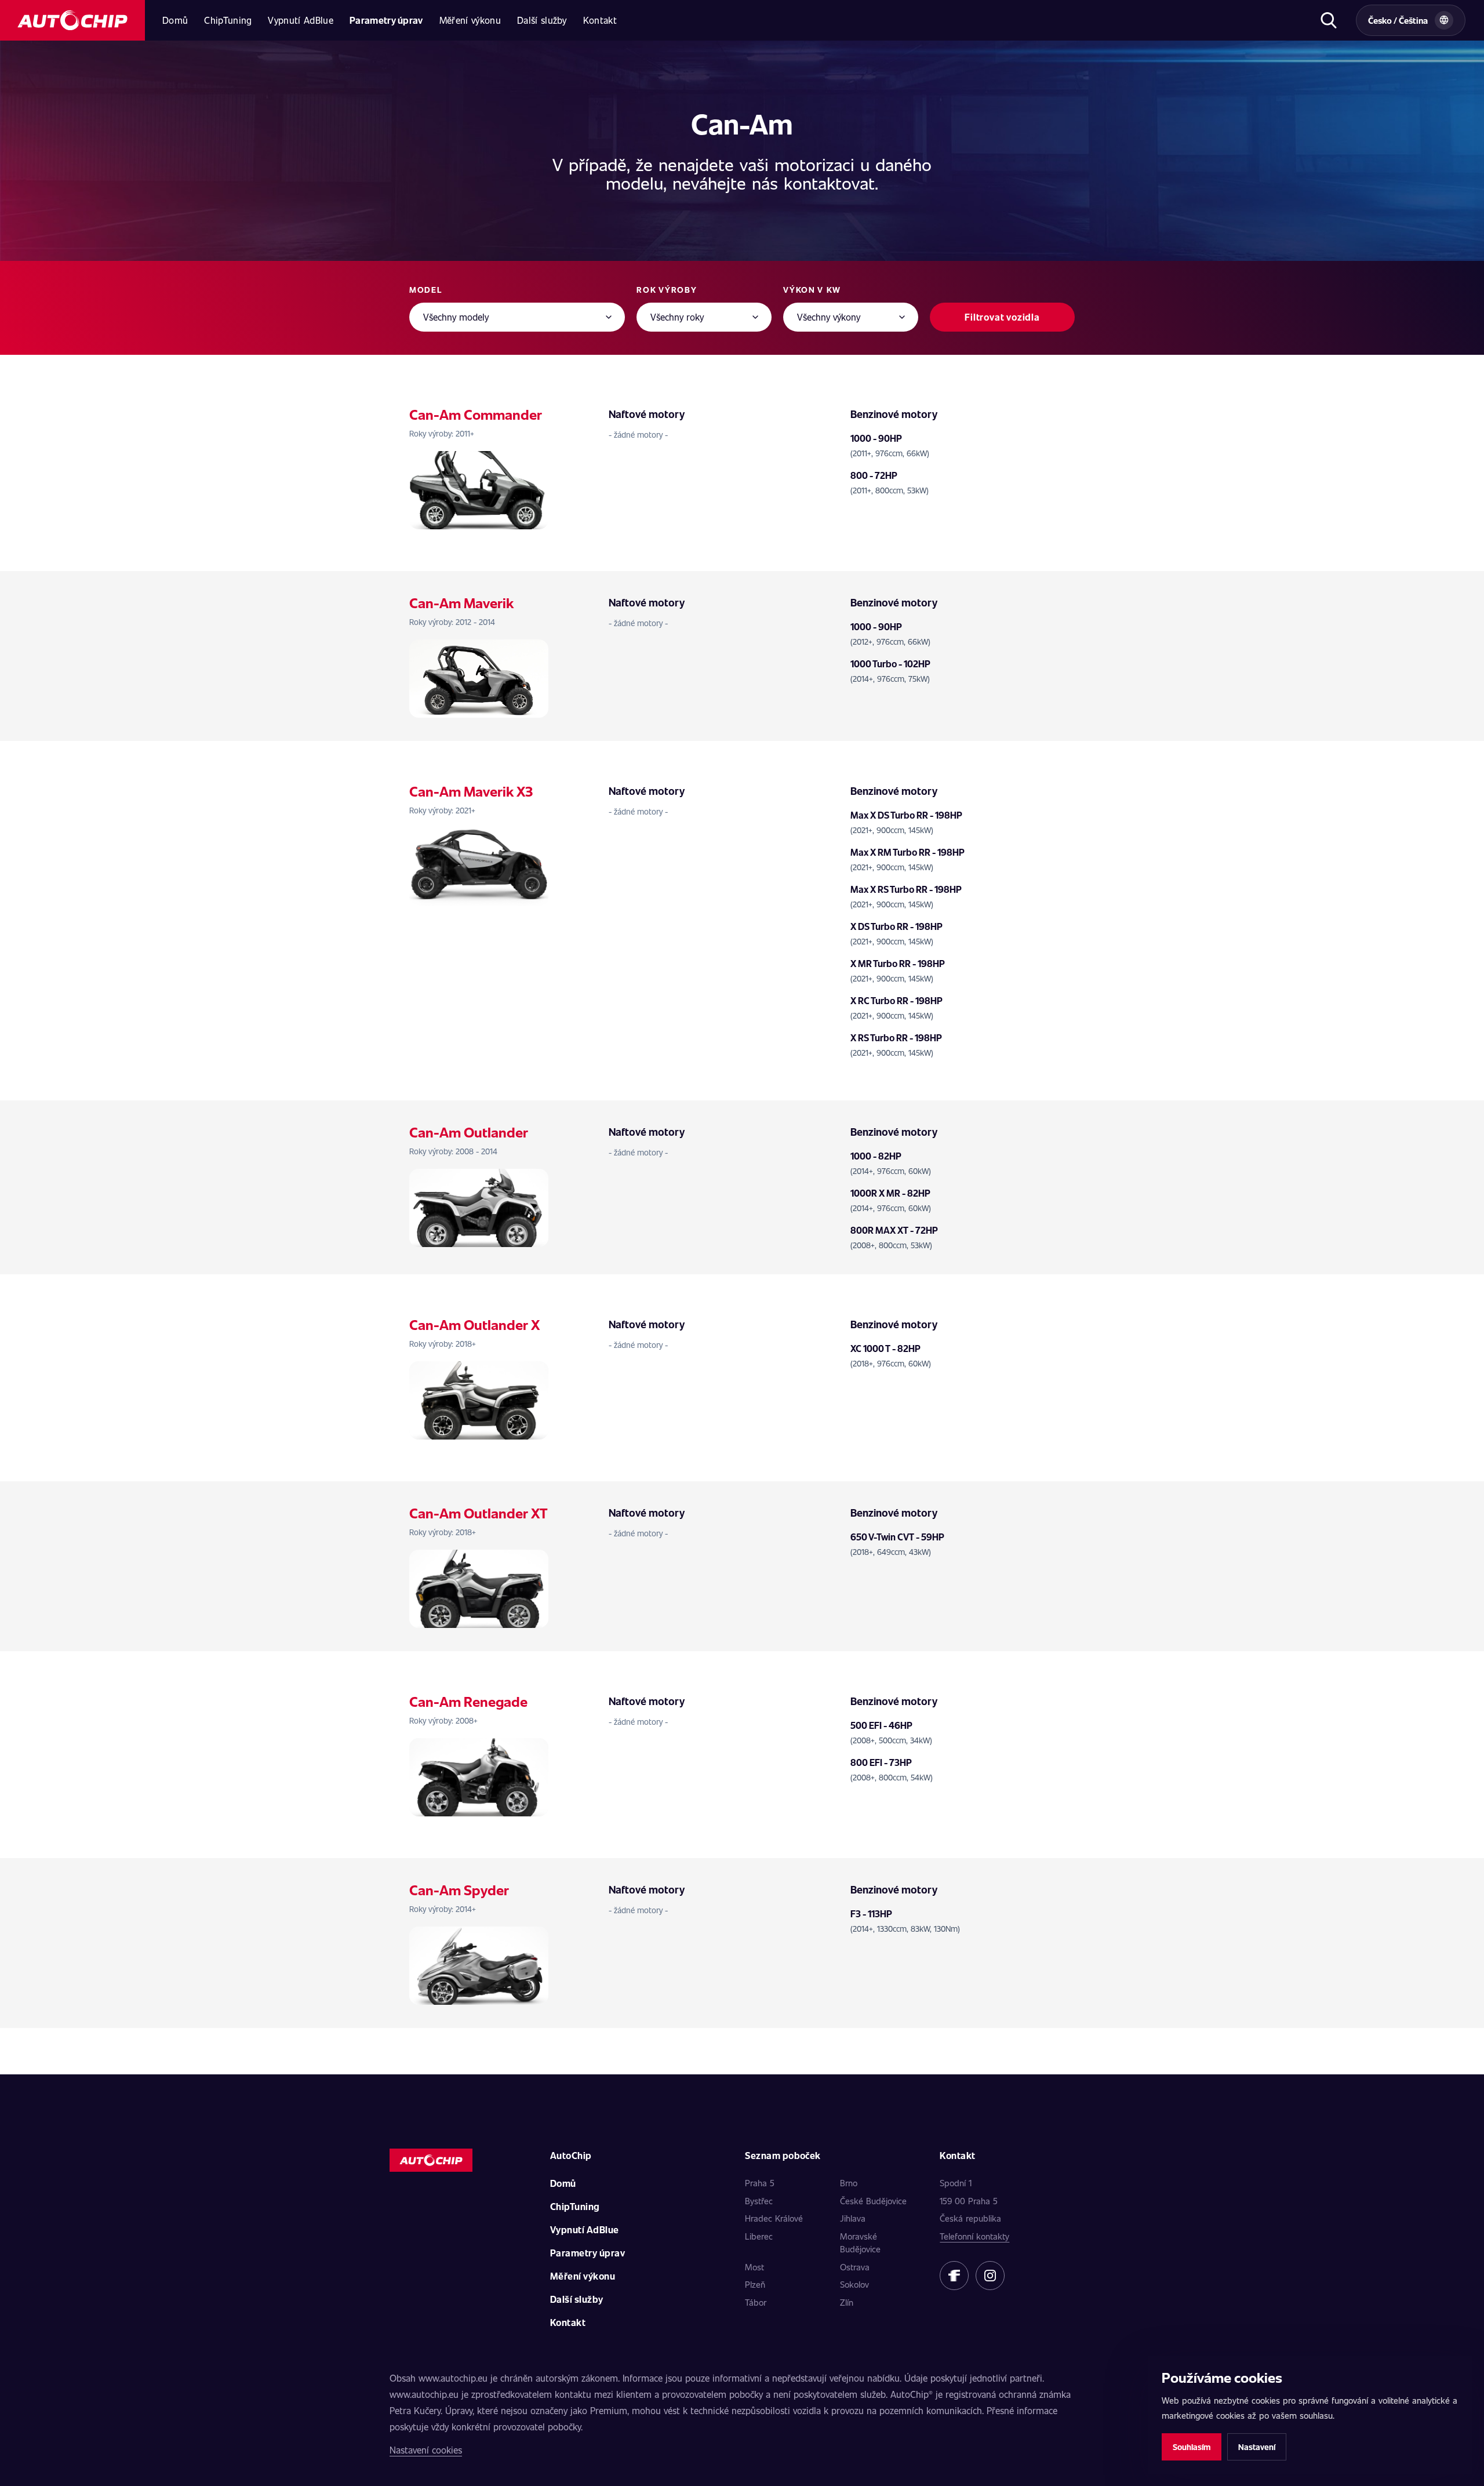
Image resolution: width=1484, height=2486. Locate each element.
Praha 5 (760, 2183)
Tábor (756, 2302)
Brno (849, 2183)
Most (754, 2267)
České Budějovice (873, 2201)
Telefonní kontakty (974, 2236)
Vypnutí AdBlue (300, 20)
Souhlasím (1192, 2447)
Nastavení (1257, 2447)
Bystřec (759, 2201)
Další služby (542, 20)
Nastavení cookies (426, 2450)
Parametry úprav (386, 20)
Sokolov (854, 2284)
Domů (175, 20)
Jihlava (853, 2218)
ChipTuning (228, 20)
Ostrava (855, 2267)
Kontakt (600, 20)
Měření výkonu (470, 20)
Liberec (759, 2236)
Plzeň (755, 2284)
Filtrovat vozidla (1002, 317)
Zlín (847, 2302)
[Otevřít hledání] (1328, 20)
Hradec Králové (774, 2218)
